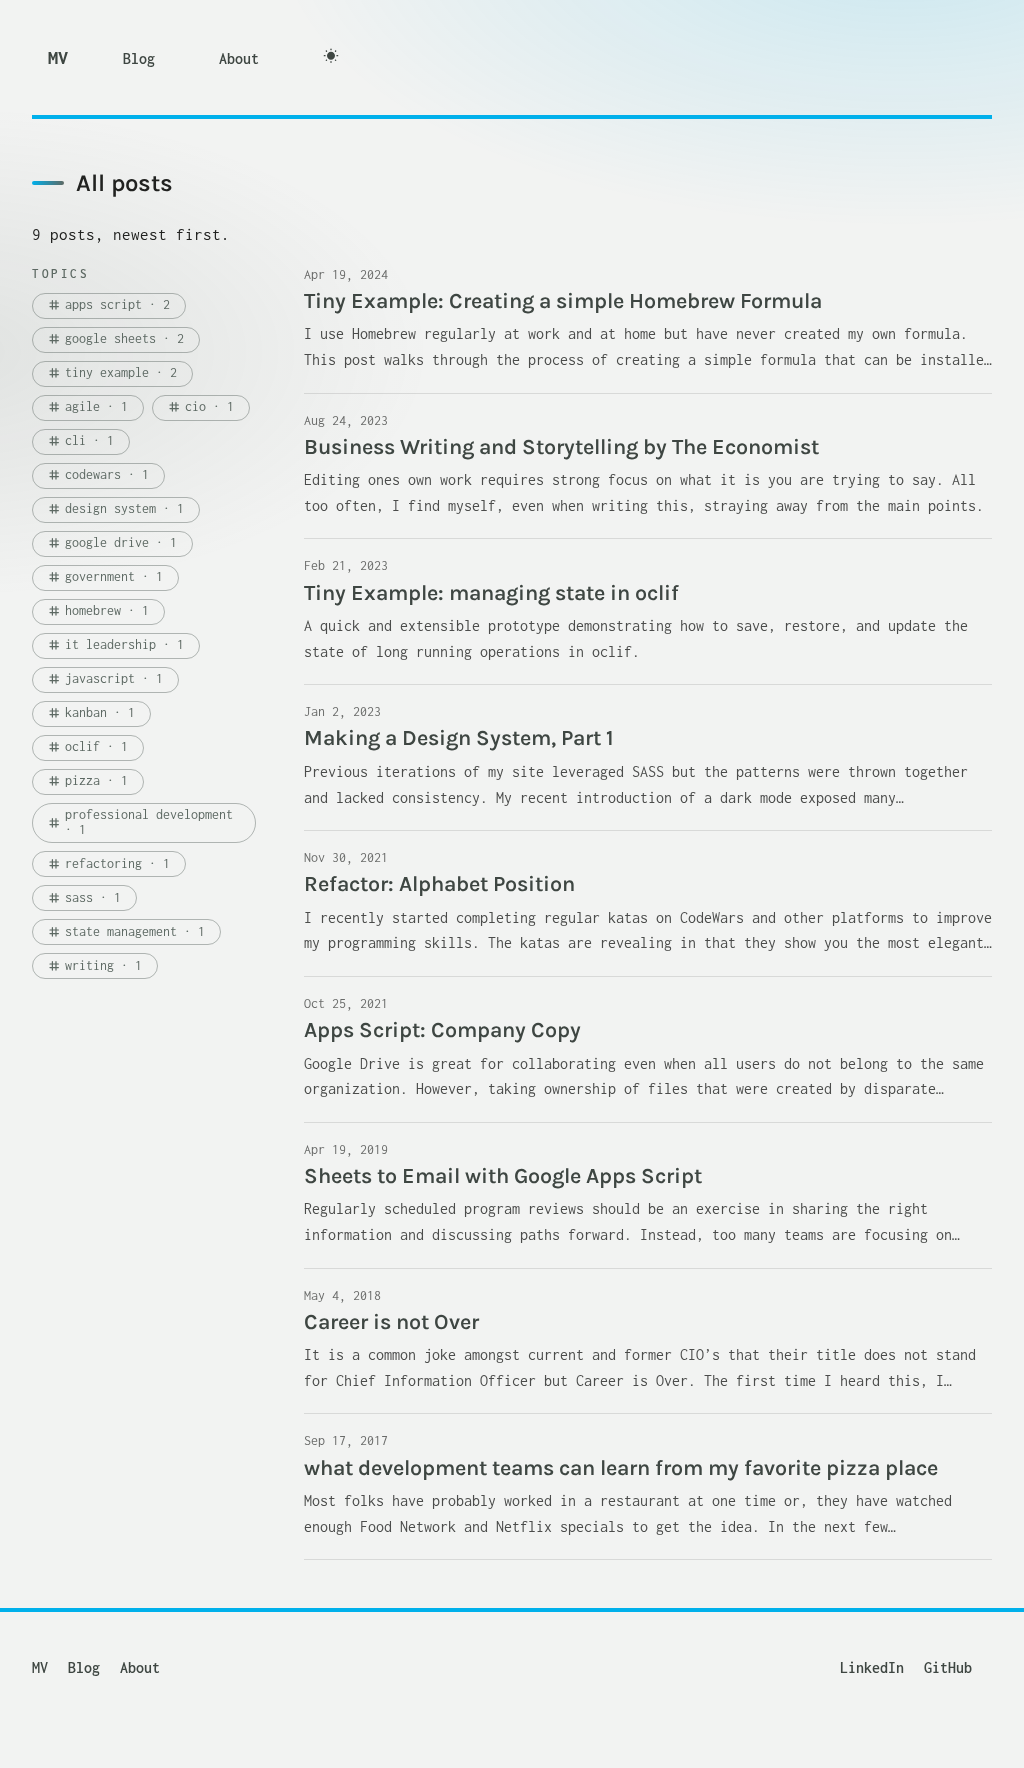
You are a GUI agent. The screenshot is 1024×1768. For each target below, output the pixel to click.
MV (57, 57)
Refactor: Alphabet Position (439, 883)
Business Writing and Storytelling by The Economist (561, 446)
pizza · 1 (87, 780)
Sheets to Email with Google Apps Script (503, 1175)
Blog (139, 58)
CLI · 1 (80, 440)
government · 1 (105, 576)
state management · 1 (126, 931)
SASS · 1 (84, 897)
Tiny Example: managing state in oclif (491, 592)
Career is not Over (391, 1321)
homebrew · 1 (98, 610)
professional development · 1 (140, 821)
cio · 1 (200, 406)
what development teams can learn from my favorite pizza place (621, 1467)
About (239, 58)
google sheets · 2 (115, 338)
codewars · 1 (98, 474)
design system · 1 (115, 508)
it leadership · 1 (115, 644)
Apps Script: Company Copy (442, 1029)
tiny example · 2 (112, 372)
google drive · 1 (112, 542)
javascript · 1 (105, 678)
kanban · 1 (91, 712)
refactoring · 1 (108, 863)
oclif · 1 (87, 746)
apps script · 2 (108, 304)
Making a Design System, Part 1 (459, 737)
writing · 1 (94, 965)
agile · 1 (87, 406)
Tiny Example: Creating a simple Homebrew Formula (563, 300)
